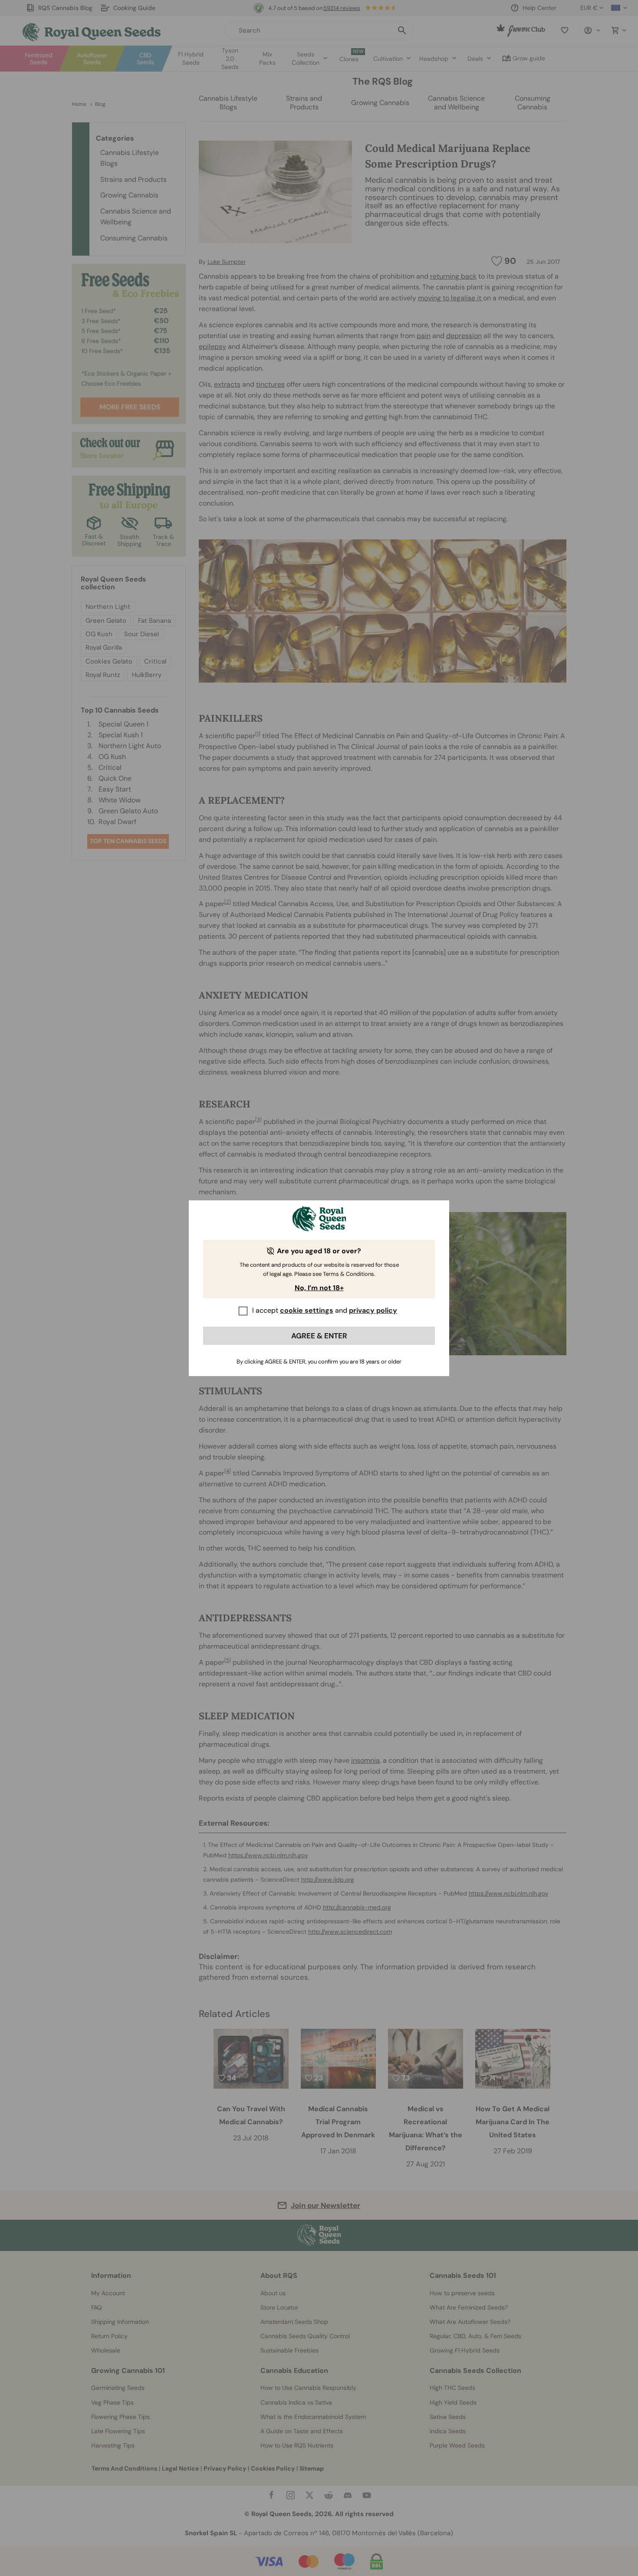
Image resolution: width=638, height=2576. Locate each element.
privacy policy (373, 1310)
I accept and (325, 1310)
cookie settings (307, 1310)
